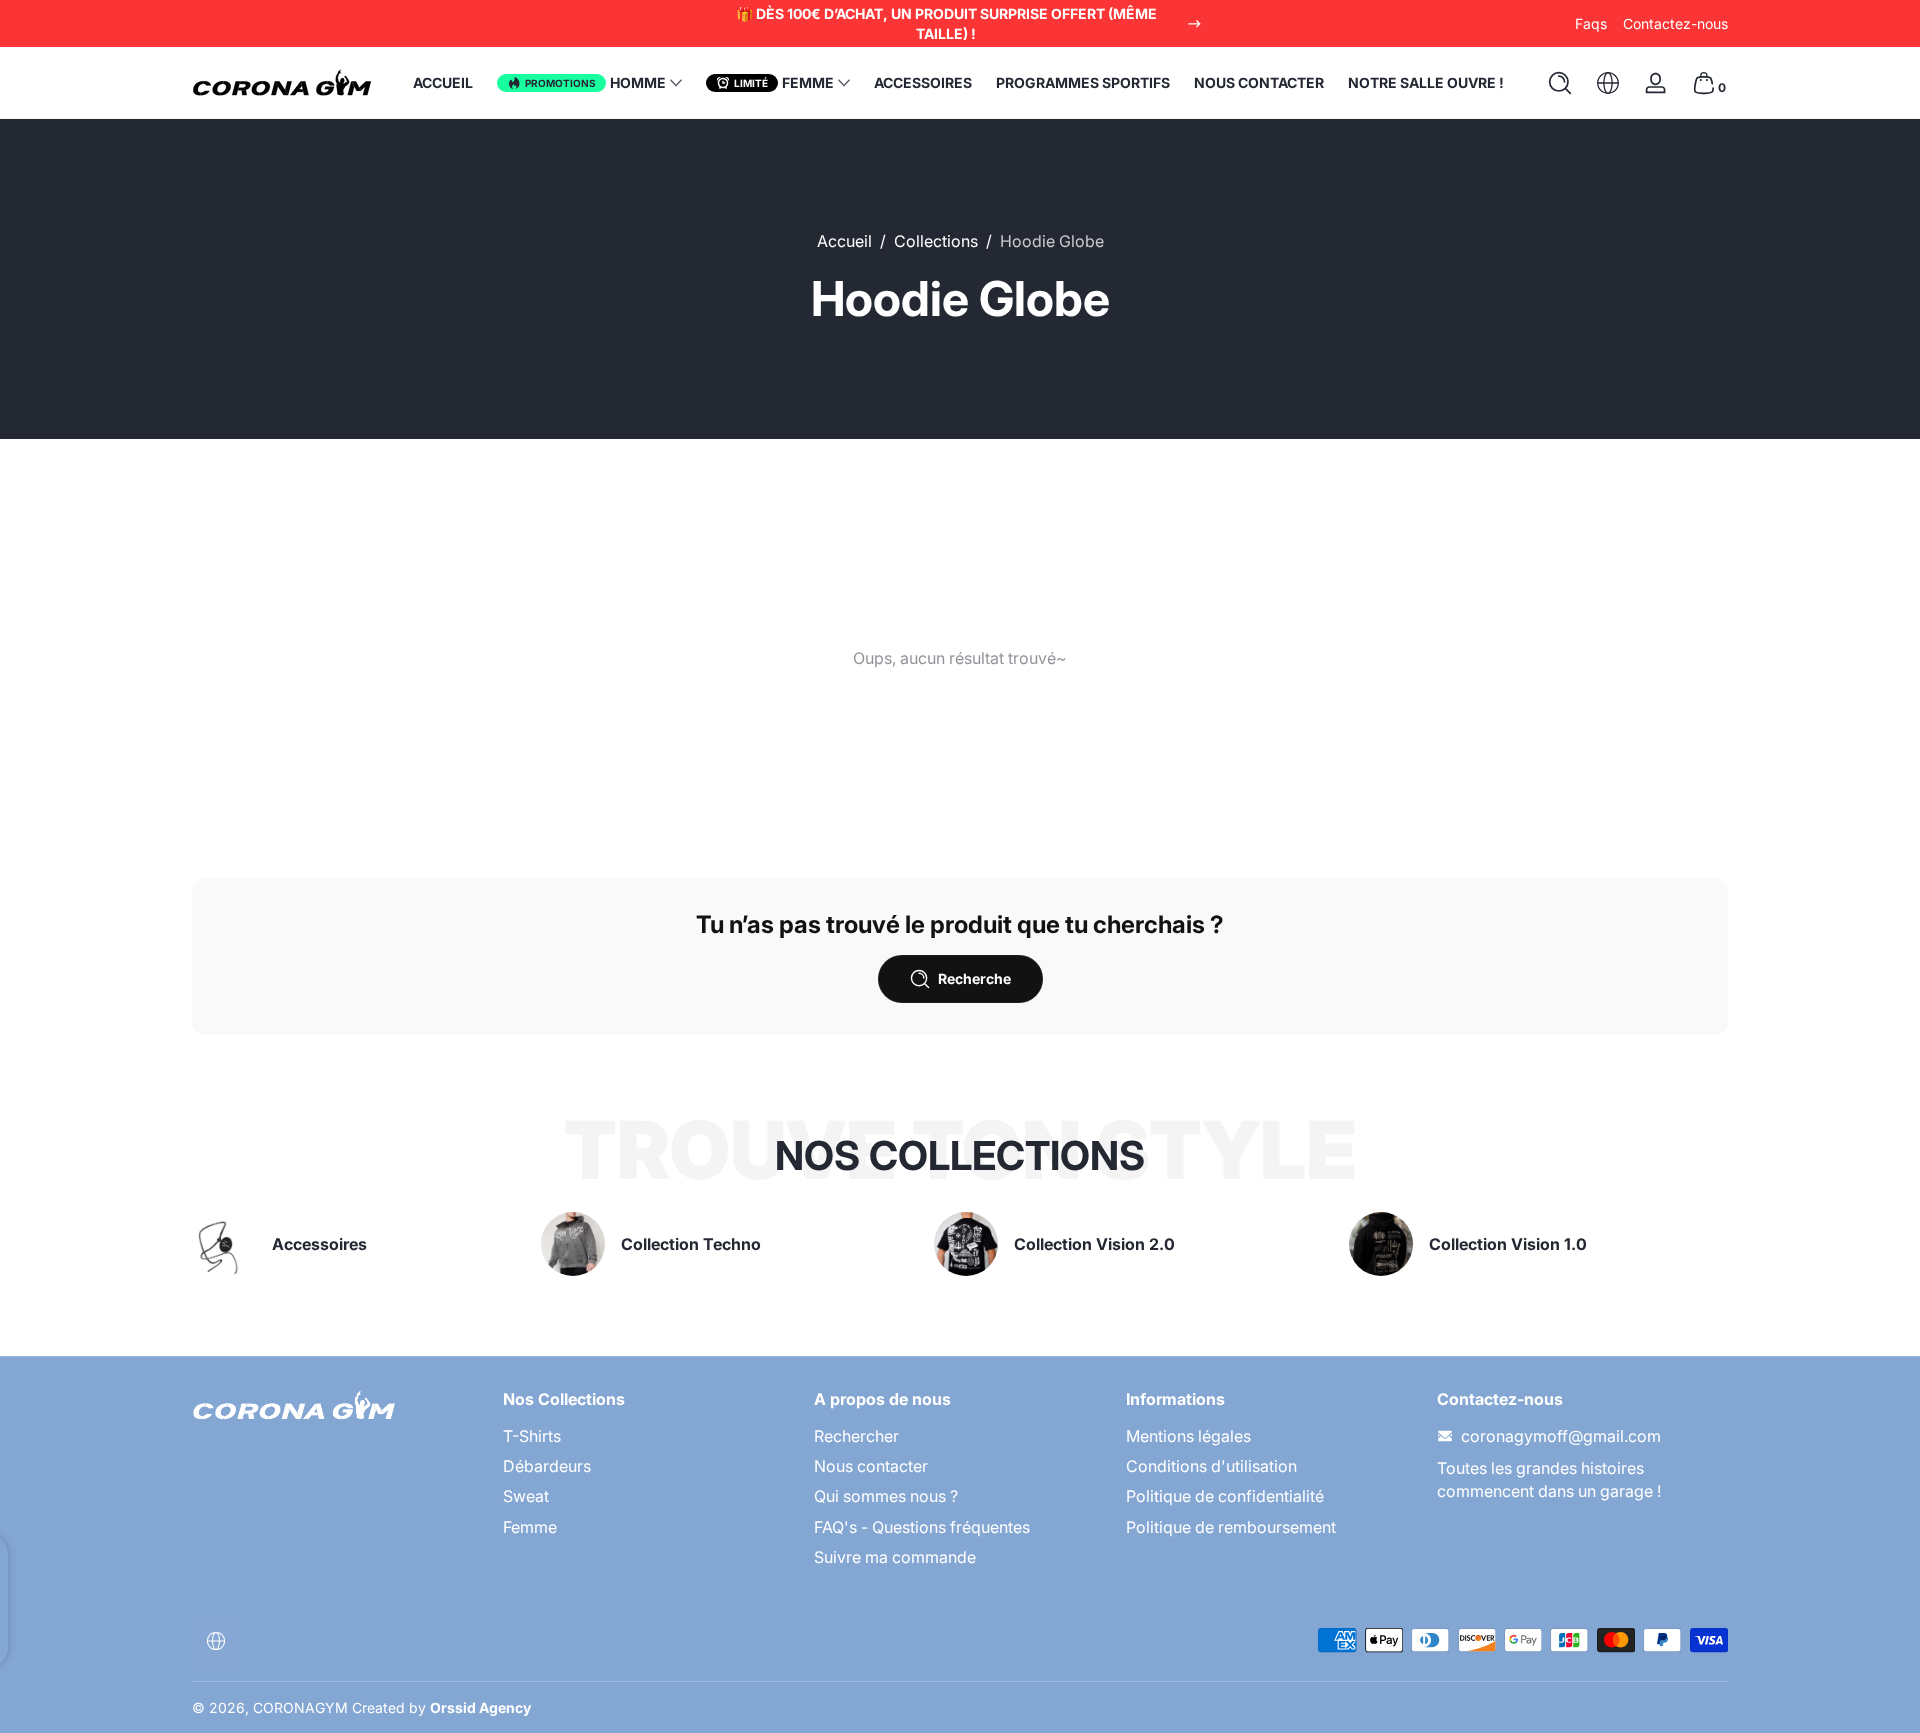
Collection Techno (691, 1244)
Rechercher (856, 1436)
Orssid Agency (480, 1707)
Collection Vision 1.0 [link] (1508, 1244)
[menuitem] (648, 1436)
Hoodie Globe (1052, 241)
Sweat (526, 1496)
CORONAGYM (300, 1707)
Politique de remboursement (1231, 1527)
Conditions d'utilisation (1211, 1466)
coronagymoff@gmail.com (1561, 1436)
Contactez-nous (1675, 23)
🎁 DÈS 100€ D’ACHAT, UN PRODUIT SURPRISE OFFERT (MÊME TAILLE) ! (946, 23)
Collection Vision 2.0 (1094, 1244)
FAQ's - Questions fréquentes (922, 1527)
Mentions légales (1188, 1436)
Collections (936, 241)
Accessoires (319, 1244)
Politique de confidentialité (1225, 1496)
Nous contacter (871, 1466)
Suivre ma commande (895, 1557)
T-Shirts (532, 1436)
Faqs (1591, 23)
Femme (530, 1527)
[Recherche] (1560, 83)
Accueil (844, 241)
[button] (1560, 83)
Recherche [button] (974, 978)
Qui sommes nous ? (886, 1496)
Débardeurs (547, 1466)
